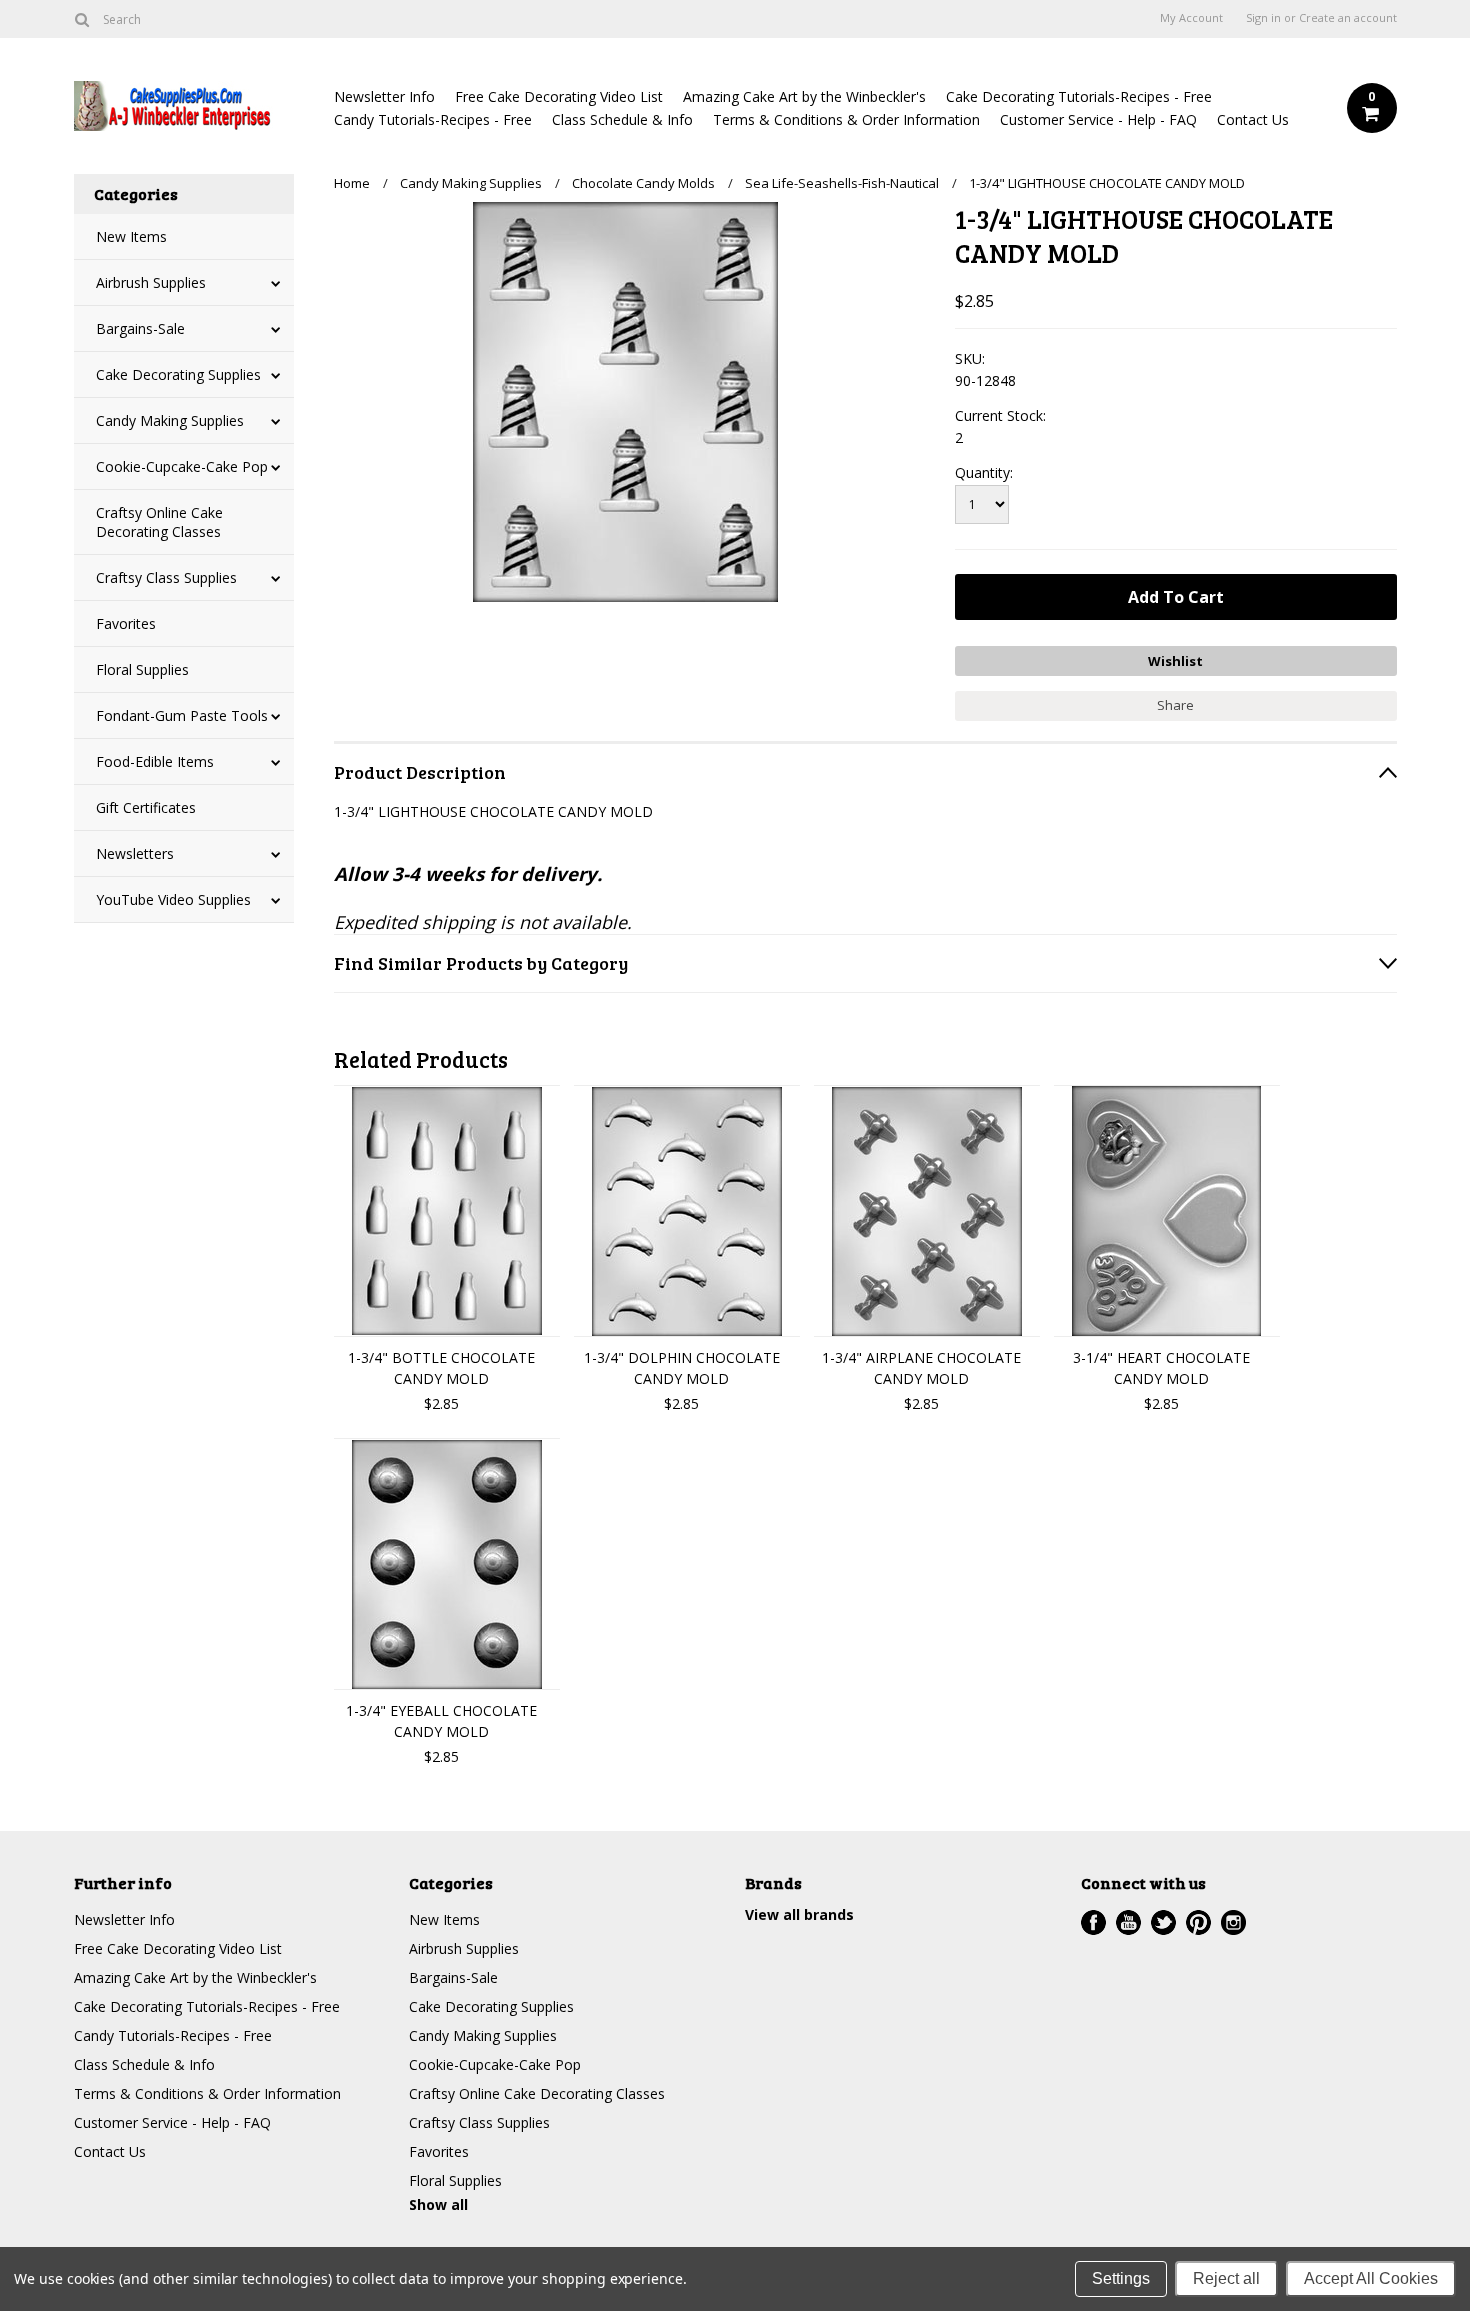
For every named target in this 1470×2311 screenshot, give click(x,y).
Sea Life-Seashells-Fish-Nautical (842, 183)
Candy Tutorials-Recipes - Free (433, 119)
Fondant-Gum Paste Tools (182, 715)
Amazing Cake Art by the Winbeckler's (804, 96)
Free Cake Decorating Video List (559, 96)
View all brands (799, 1914)
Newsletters (135, 853)
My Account (1191, 18)
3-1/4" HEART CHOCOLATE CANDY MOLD (1161, 1368)
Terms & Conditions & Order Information (846, 119)
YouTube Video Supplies (173, 899)
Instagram (1233, 1922)
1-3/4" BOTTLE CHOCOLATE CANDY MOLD (441, 1368)
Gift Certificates (146, 807)
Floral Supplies (142, 669)
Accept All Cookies (1371, 2278)
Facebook (1093, 1922)
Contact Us (1253, 119)
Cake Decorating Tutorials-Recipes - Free (1079, 96)
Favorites (126, 623)
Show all (438, 2204)
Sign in (1263, 18)
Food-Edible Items (155, 761)
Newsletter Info (384, 96)
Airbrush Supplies (151, 282)
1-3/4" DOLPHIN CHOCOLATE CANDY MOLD (682, 1368)
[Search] (82, 19)
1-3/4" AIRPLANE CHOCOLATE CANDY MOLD (921, 1368)
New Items (131, 236)
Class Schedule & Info (622, 119)
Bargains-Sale (140, 328)
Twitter (1163, 1922)
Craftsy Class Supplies (166, 577)
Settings (1121, 2278)
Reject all (1226, 2278)
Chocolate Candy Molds (643, 183)
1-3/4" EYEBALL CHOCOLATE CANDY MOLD (441, 1721)
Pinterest (1198, 1922)
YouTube (1128, 1922)
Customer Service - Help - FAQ (1098, 119)
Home (352, 183)
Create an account (1348, 18)
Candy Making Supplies (170, 420)
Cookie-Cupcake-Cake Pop (182, 466)
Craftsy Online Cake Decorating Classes (159, 522)
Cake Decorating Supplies (178, 374)
